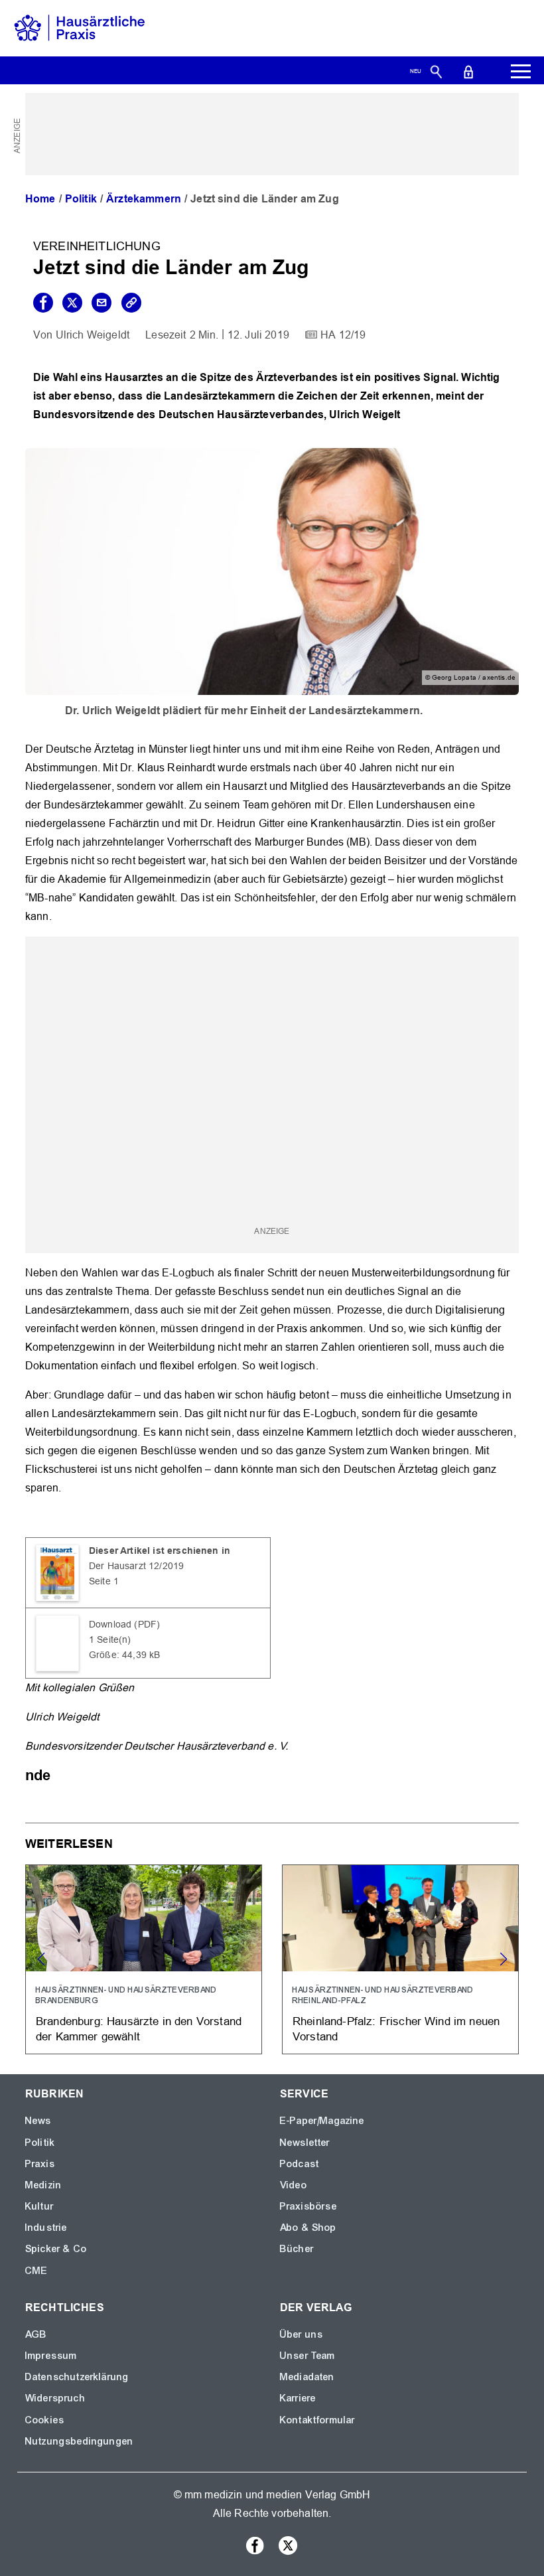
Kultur (39, 2206)
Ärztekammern (144, 199)
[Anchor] (58, 1774)
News (38, 2121)
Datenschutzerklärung (77, 2377)
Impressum (51, 2356)
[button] (503, 1959)
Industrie (46, 2228)
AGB (36, 2334)
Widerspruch (55, 2398)
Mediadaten (307, 2377)
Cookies (45, 2420)
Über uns (302, 2334)
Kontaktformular (317, 2420)
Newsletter (305, 2143)
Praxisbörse (308, 2206)
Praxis (40, 2164)
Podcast (300, 2164)
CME (36, 2271)
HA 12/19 (343, 335)
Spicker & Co (56, 2249)
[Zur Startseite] (80, 28)
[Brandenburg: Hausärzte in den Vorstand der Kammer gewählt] (144, 1959)
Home (40, 199)
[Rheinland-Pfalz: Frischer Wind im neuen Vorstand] (400, 1959)
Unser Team (308, 2356)
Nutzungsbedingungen (79, 2441)
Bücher (297, 2249)
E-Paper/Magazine (322, 2121)
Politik (81, 199)
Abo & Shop (308, 2228)
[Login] (468, 71)
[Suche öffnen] (436, 71)
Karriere (298, 2398)
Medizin (43, 2185)
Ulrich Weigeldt (93, 335)
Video (294, 2185)
